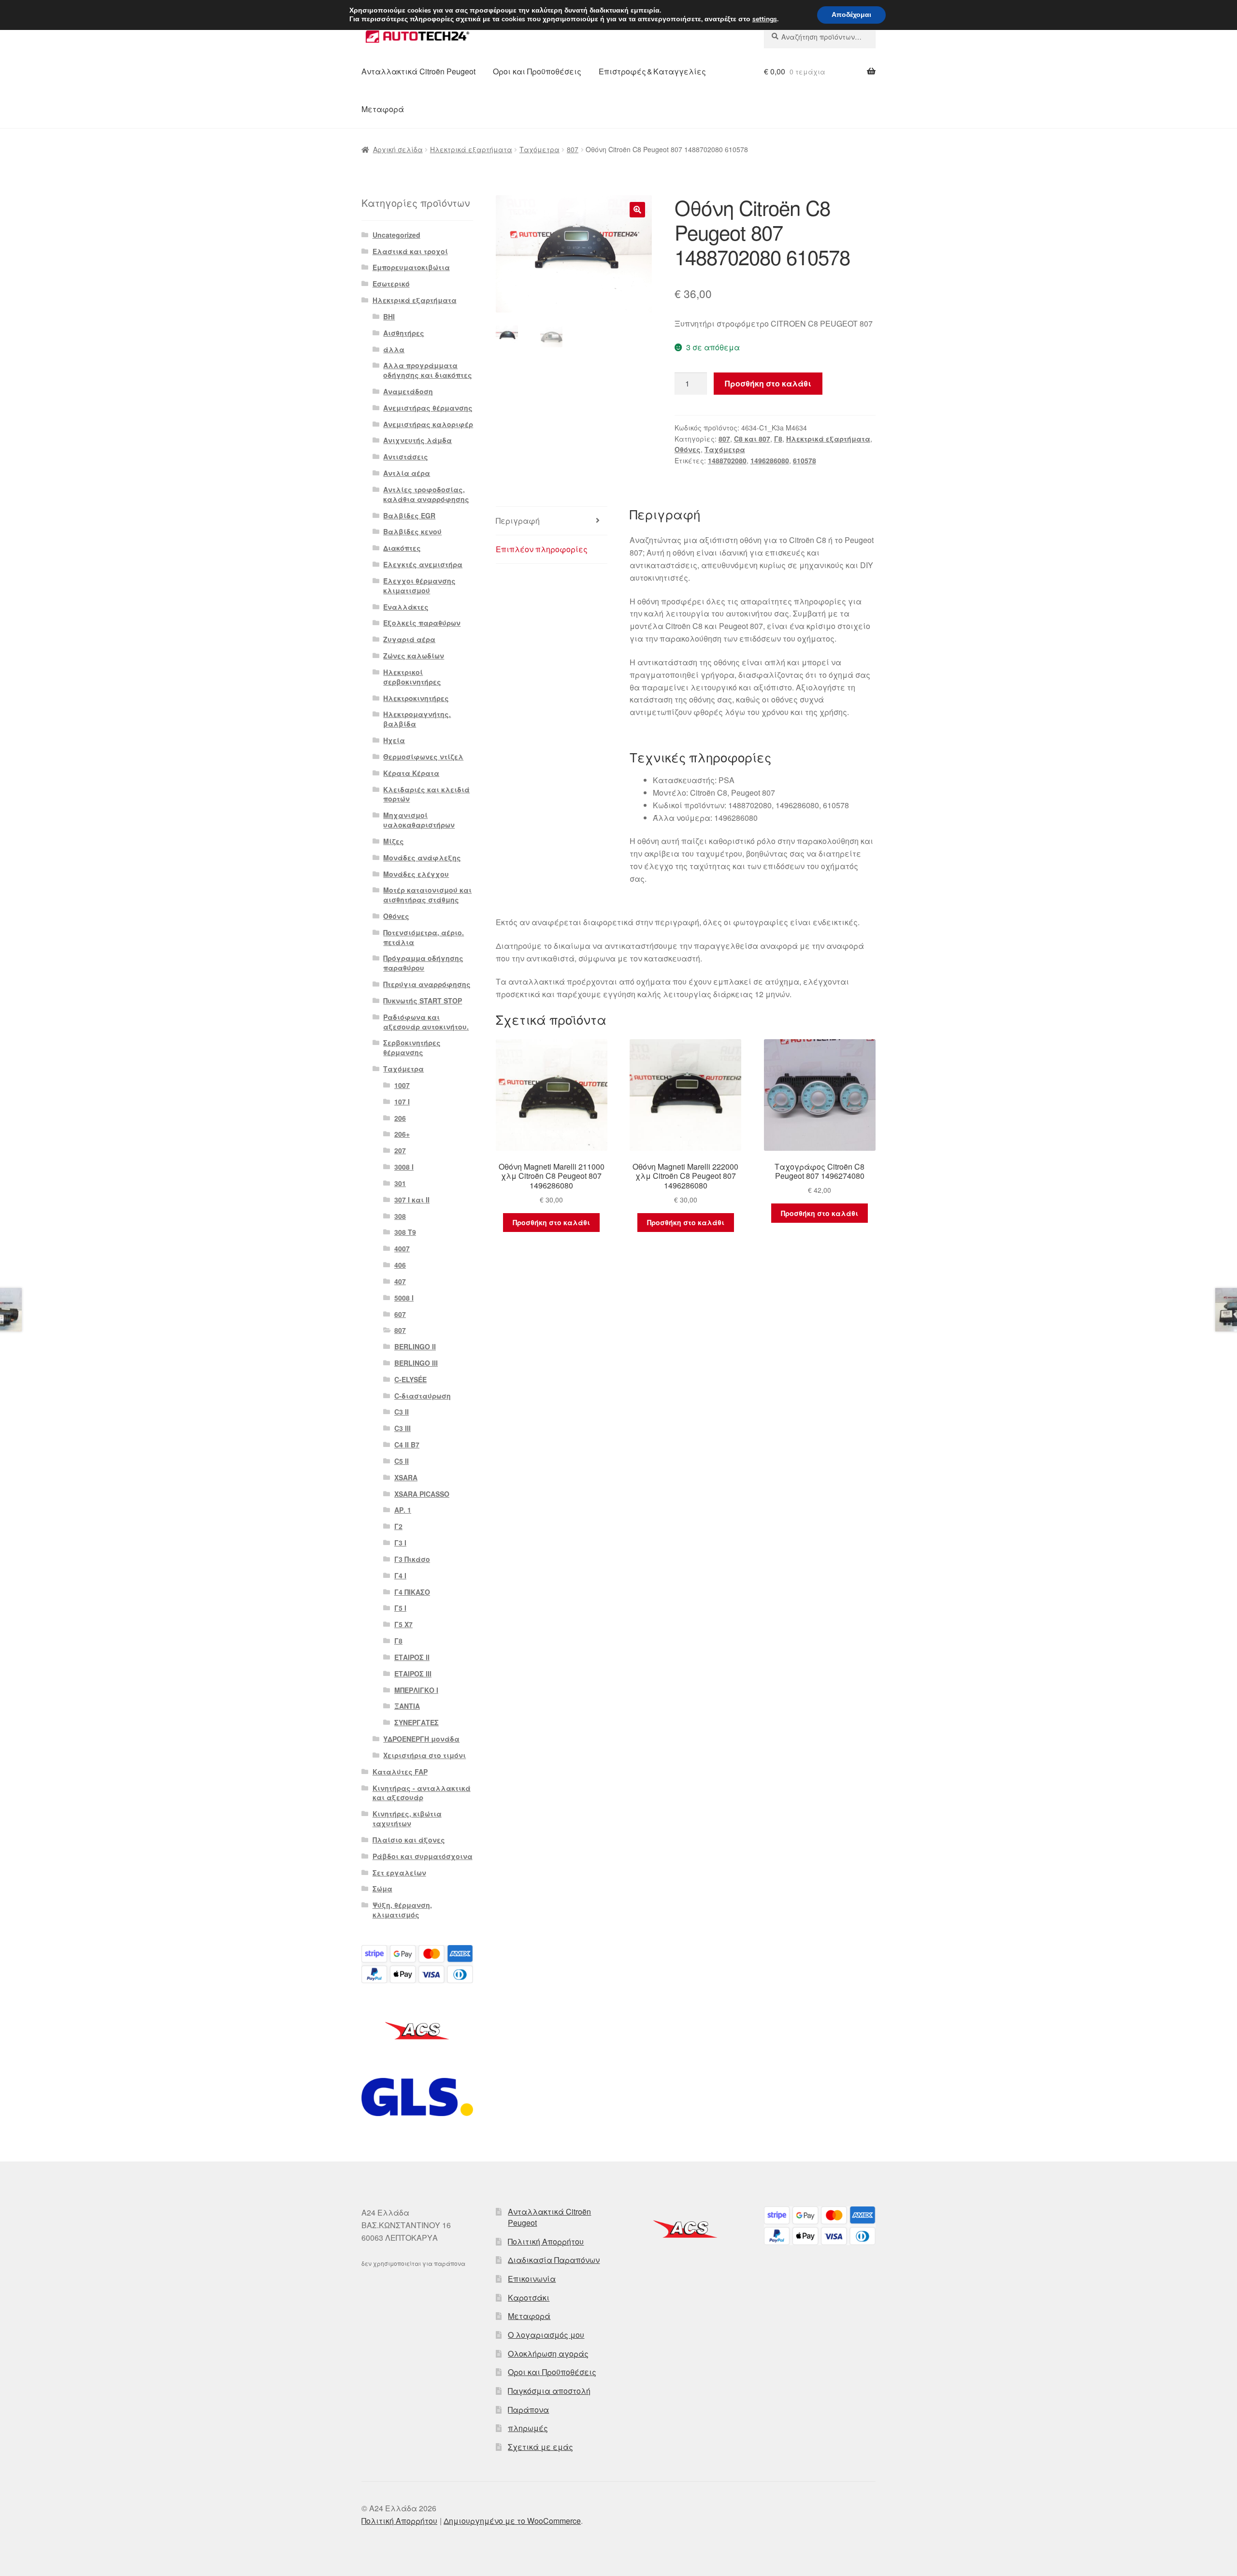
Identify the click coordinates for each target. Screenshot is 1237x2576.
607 (400, 1314)
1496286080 (770, 460)
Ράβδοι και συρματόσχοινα (423, 1856)
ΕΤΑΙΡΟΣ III (413, 1674)
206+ (402, 1134)
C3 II (402, 1412)
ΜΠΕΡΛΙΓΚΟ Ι (416, 1690)
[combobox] (820, 37)
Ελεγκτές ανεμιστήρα (423, 564)
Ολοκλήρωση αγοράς (548, 2354)
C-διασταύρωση (423, 1396)
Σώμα (382, 1889)
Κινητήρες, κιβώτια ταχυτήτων (407, 1818)
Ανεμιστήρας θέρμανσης (428, 408)
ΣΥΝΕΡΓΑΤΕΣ (417, 1722)
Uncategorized (396, 235)
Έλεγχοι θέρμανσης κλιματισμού (419, 586)
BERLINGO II (415, 1346)
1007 (402, 1085)
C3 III (403, 1428)
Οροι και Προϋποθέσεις (537, 71)
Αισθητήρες (404, 333)
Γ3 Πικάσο (412, 1559)
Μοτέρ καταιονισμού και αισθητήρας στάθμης (427, 895)
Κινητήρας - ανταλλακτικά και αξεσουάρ (422, 1793)
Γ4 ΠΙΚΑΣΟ (412, 1592)
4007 (402, 1248)
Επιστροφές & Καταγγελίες (652, 71)
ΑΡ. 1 (403, 1510)
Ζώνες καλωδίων (414, 656)
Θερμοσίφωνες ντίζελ (423, 757)
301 (400, 1183)
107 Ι (402, 1102)
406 (400, 1265)
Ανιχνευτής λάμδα (417, 440)
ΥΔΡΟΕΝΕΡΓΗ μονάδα (421, 1739)
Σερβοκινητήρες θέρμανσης (412, 1047)
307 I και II (412, 1200)
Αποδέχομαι (851, 15)
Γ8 (778, 439)
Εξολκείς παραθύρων (422, 623)
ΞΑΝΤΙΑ (407, 1706)
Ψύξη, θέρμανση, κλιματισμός (402, 1910)
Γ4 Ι (400, 1575)
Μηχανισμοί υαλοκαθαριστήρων (419, 820)
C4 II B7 (407, 1445)
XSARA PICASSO (422, 1494)
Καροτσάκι (529, 2297)
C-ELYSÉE (410, 1379)
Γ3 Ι (400, 1543)
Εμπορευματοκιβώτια (411, 267)
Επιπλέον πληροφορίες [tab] (542, 549)
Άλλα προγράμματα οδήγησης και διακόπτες (428, 370)
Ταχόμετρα (539, 149)
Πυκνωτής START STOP (423, 1001)
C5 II (402, 1461)
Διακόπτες (402, 548)
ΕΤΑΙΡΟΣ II (412, 1657)
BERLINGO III (416, 1363)
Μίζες (394, 841)
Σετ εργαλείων (399, 1873)
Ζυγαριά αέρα (409, 639)
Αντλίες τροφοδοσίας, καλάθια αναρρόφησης (426, 494)
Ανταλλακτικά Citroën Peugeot (418, 71)
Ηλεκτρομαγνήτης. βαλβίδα (417, 719)
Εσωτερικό (391, 284)
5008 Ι (404, 1298)
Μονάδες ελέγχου (416, 874)
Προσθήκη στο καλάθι (768, 383)
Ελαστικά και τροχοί (410, 251)
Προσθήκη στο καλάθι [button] (551, 1222)
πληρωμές (528, 2428)
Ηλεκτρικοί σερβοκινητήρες (412, 677)
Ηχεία (394, 740)
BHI (389, 316)
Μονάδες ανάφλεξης (422, 858)
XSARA (406, 1477)
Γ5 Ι (400, 1608)
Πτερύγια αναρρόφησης (427, 984)
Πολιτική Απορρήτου (546, 2241)
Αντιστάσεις (406, 457)
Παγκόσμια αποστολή (549, 2391)
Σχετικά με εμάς (540, 2447)
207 (400, 1150)
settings (765, 19)
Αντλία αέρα (407, 473)
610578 (805, 460)
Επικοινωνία (532, 2279)
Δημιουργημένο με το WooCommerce (512, 2521)
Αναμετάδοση (408, 391)
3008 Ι (404, 1167)
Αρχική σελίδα (398, 149)
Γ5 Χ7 (403, 1624)
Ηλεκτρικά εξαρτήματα (471, 149)
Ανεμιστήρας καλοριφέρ (428, 424)
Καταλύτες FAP (400, 1772)
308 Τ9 (405, 1232)
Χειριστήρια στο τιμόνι (424, 1755)
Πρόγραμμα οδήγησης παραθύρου (423, 963)
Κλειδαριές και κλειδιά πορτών (426, 794)
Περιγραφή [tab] (518, 521)
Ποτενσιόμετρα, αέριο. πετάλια (424, 937)
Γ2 (398, 1526)
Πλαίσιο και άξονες (409, 1840)
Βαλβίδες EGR (409, 515)
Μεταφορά (383, 109)
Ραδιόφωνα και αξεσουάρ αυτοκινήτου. (426, 1022)
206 (400, 1118)
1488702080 (727, 460)
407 (400, 1281)
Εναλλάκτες (406, 607)
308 (400, 1216)
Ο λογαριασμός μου (546, 2335)
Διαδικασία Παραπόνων (554, 2260)
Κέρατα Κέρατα (411, 773)
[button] (637, 210)
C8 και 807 (752, 439)
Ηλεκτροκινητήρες (416, 698)
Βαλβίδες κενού (412, 531)
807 (573, 149)
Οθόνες (688, 449)
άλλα (394, 349)
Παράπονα (528, 2410)
